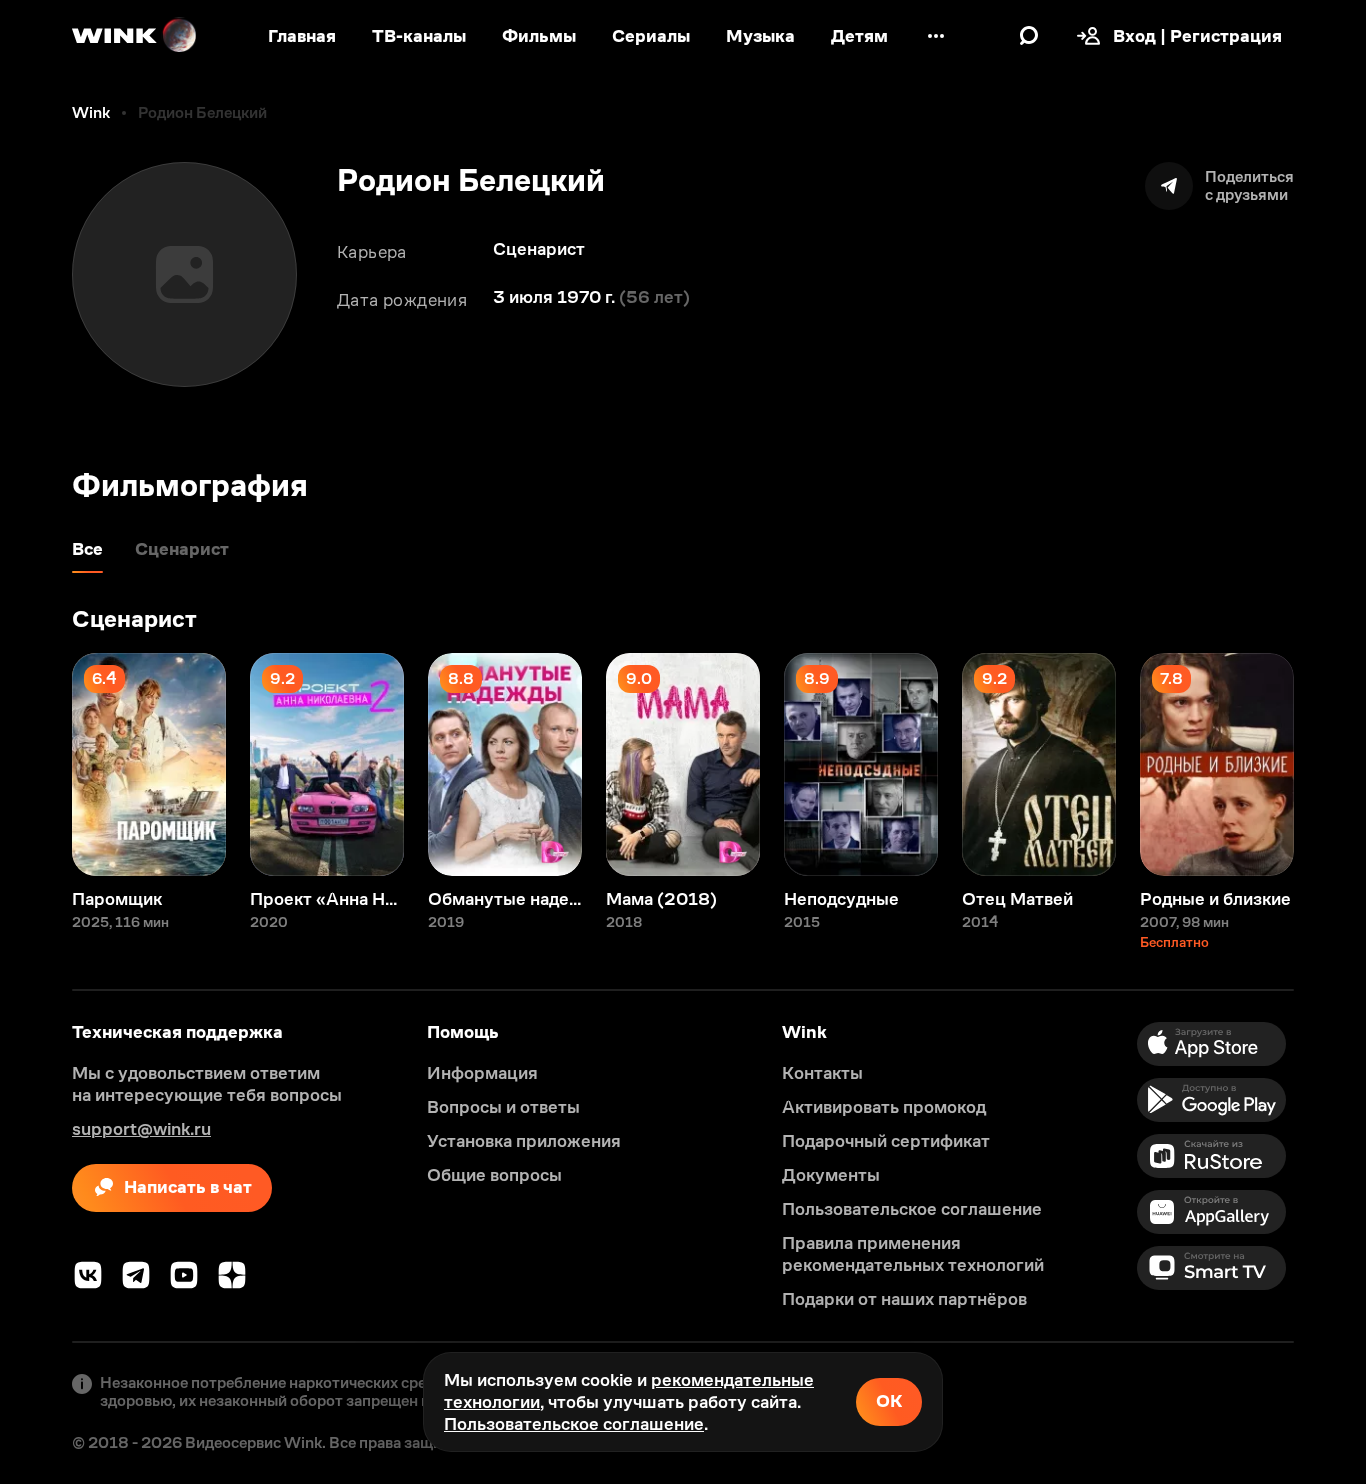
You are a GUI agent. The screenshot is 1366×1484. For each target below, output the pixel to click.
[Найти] (1029, 36)
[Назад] (36, 764)
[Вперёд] (1330, 764)
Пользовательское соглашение (574, 1424)
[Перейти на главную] (135, 36)
